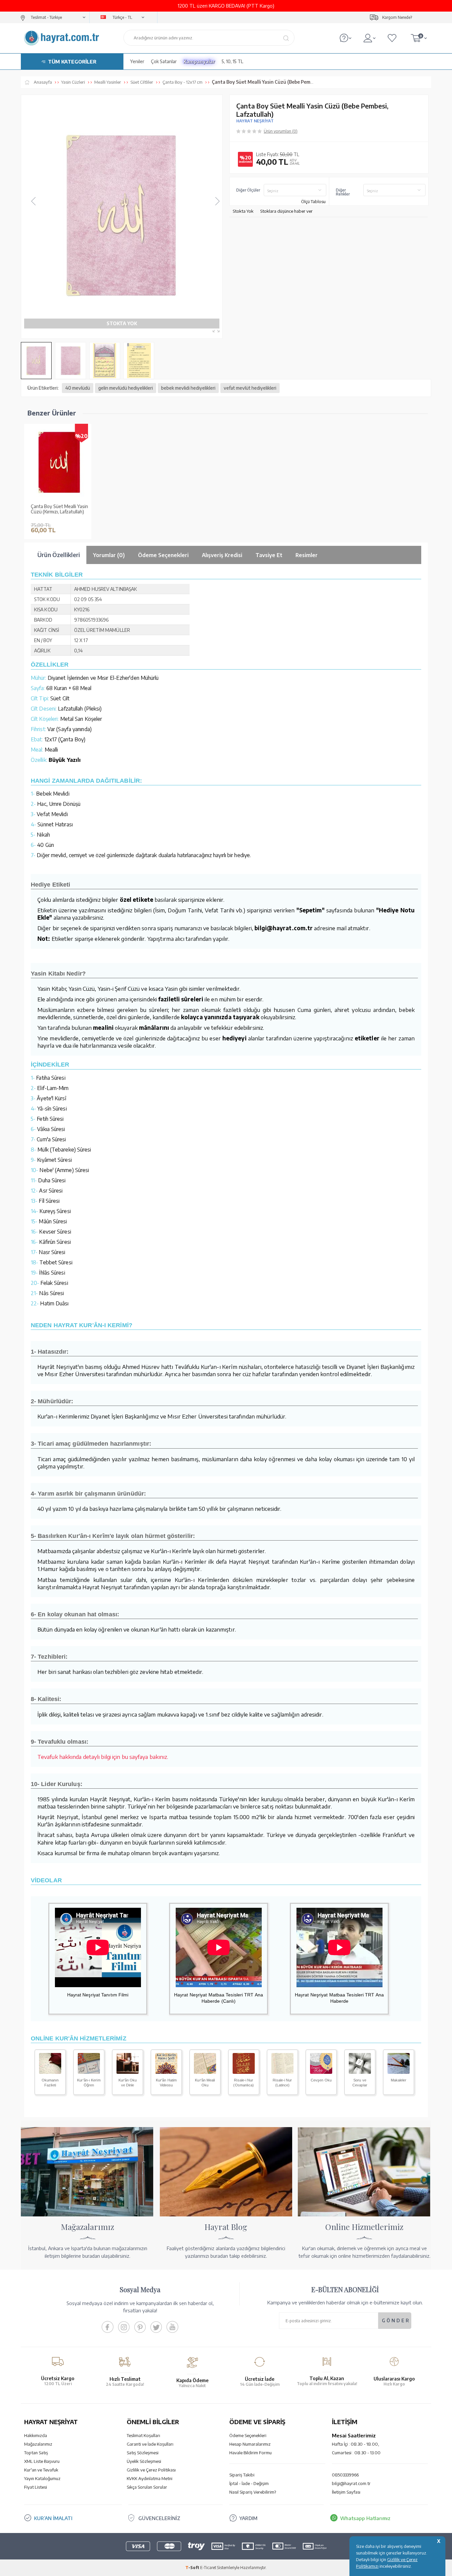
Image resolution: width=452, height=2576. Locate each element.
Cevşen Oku (321, 2080)
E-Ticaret (208, 2568)
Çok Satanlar (164, 61)
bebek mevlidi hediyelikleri (188, 388)
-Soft (193, 2568)
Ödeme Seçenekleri (248, 2435)
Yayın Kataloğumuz (42, 2478)
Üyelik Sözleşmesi (144, 2461)
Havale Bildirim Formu (250, 2453)
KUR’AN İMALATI (53, 2518)
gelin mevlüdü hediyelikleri (126, 388)
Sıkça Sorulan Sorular (147, 2487)
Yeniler (137, 61)
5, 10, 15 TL (232, 61)
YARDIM (248, 2518)
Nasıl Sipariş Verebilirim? (253, 2492)
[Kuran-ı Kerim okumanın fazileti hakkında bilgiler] (50, 2072)
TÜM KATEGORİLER (72, 62)
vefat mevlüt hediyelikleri (250, 388)
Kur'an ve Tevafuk (41, 2470)
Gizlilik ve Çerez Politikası (151, 2470)
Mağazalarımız (38, 2444)
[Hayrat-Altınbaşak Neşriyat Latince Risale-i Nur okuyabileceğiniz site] (282, 2072)
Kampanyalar (199, 61)
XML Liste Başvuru (42, 2461)
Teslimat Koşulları (143, 2435)
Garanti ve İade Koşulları (150, 2444)
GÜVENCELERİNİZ (159, 2518)
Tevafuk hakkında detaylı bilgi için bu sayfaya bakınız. (103, 1757)
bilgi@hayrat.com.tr (351, 2483)
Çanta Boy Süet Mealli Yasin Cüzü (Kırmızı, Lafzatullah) (59, 509)
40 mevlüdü (78, 388)
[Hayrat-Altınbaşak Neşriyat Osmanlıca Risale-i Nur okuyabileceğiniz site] (244, 2072)
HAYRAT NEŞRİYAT (255, 121)
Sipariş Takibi (242, 2475)
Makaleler (399, 2080)
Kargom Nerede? (397, 17)
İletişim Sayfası (346, 2492)
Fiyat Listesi (36, 2487)
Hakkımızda (36, 2435)
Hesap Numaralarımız (250, 2444)
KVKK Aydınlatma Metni (150, 2478)
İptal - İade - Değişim (249, 2483)
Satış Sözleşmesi (143, 2453)
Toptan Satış (36, 2453)
